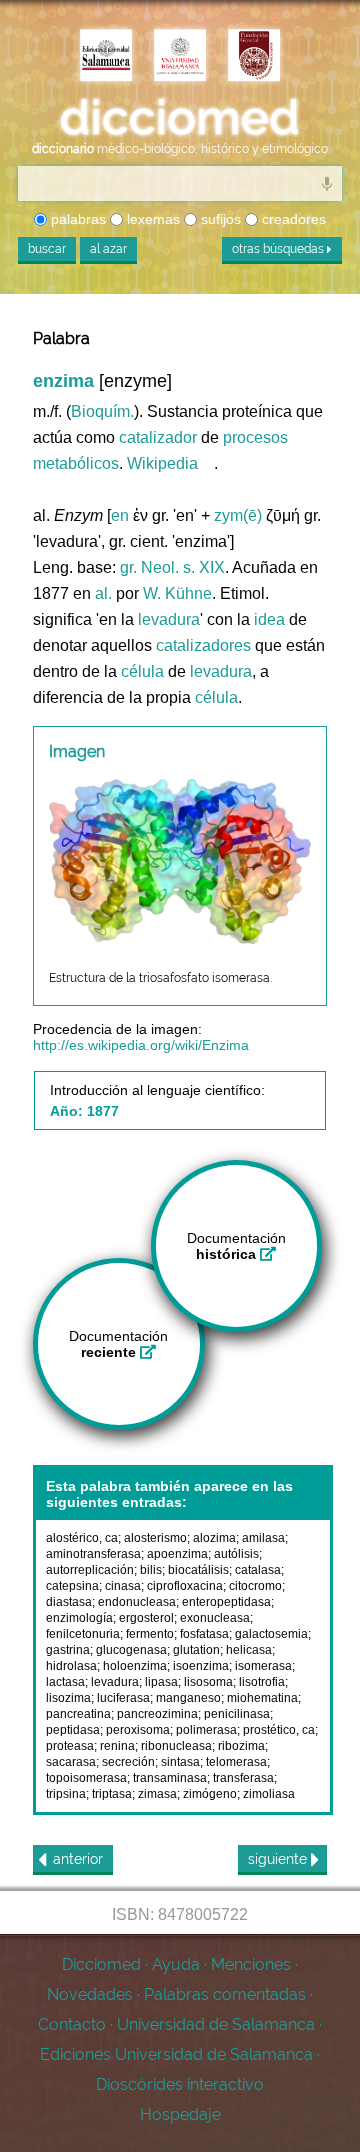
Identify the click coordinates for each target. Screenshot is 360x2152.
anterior (78, 1859)
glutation (196, 1650)
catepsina (72, 1586)
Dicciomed (101, 1964)
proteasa (70, 1746)
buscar (47, 249)
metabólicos (76, 463)
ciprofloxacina (185, 1586)
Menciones (251, 1964)
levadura (169, 619)
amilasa (263, 1538)
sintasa (180, 1762)
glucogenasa (131, 1650)
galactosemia (271, 1634)
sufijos (219, 219)
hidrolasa (71, 1666)
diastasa (69, 1602)
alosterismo (155, 1538)
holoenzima (135, 1666)
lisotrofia (262, 1682)
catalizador (158, 437)
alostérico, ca (82, 1538)
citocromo (255, 1586)
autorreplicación (90, 1570)
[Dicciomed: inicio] (180, 118)
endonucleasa (137, 1602)
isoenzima (201, 1666)
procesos (255, 437)
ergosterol (146, 1618)
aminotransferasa (93, 1554)
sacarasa (71, 1762)
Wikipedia (162, 463)
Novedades (90, 1994)
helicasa (249, 1650)
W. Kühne (177, 593)
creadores (292, 219)
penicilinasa (237, 1714)
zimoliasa (269, 1794)
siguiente (279, 1859)
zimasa (157, 1794)
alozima (214, 1538)
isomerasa (263, 1666)
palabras (76, 219)
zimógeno (210, 1794)
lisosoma (208, 1682)
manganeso (188, 1698)
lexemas (151, 219)
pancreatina (78, 1714)
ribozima (241, 1746)
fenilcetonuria (83, 1634)
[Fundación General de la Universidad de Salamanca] (254, 57)
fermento (150, 1634)
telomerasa (236, 1762)
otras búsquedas (279, 249)
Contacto (72, 2024)
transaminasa (170, 1778)
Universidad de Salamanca (216, 2024)
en (120, 515)
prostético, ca (279, 1730)
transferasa (243, 1778)
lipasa (161, 1682)
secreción (128, 1762)
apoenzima (177, 1554)
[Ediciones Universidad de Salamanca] (106, 57)
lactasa (65, 1682)
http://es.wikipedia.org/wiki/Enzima (141, 1045)
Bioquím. (102, 411)
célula (142, 671)
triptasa (112, 1794)
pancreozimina (157, 1714)
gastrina (68, 1650)
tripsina (66, 1794)
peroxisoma (138, 1730)
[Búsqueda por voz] (327, 183)
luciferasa (123, 1698)
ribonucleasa (176, 1746)
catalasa (258, 1570)
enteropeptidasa (226, 1602)
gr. (128, 567)
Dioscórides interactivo (180, 2084)
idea (269, 619)
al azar (108, 249)
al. (103, 593)
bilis (151, 1570)
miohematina (262, 1698)
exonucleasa (215, 1618)
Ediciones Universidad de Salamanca (176, 2054)
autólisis (236, 1554)
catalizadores (203, 645)
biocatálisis (198, 1570)
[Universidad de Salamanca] (180, 57)
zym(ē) (238, 515)
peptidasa (73, 1730)
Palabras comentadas (225, 1994)
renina (117, 1746)
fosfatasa (204, 1634)
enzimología (79, 1618)
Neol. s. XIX (183, 567)
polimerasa (206, 1730)
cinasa (123, 1586)
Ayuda (176, 1964)
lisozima (68, 1698)
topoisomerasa (86, 1778)
